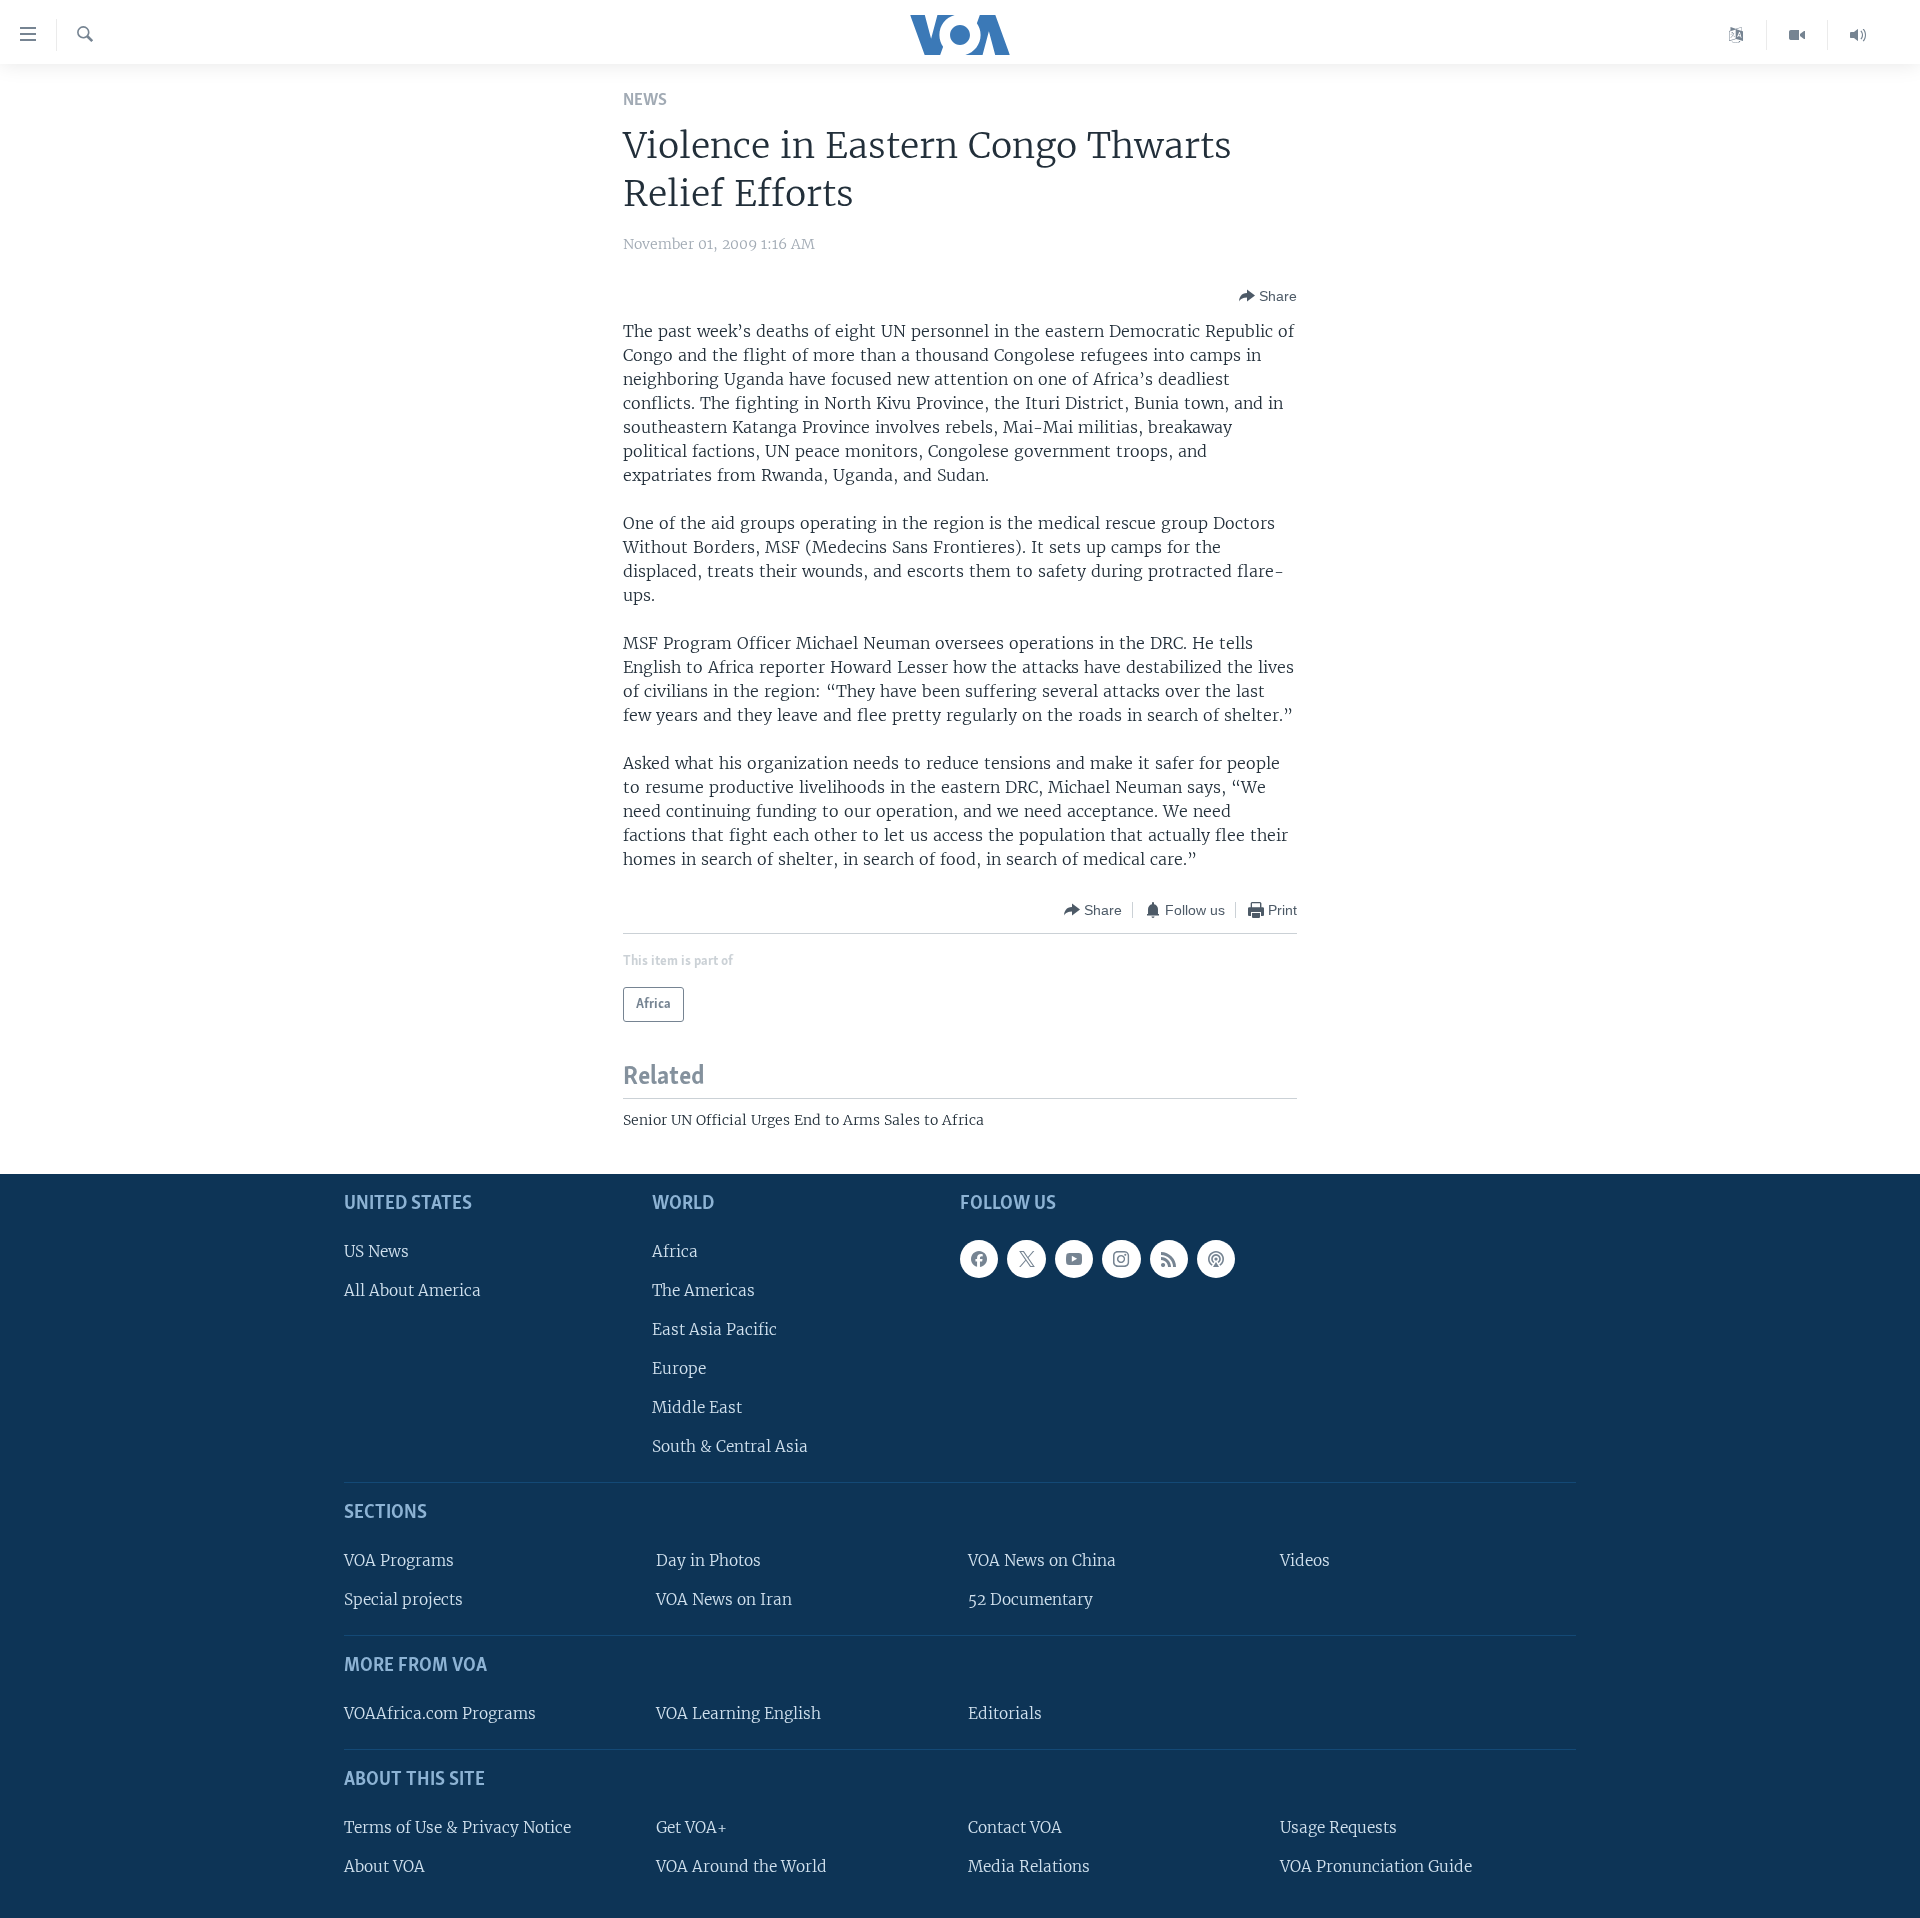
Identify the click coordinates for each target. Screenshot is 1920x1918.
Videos (1305, 1560)
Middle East (697, 1407)
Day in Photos (708, 1560)
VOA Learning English (738, 1713)
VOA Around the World (741, 1866)
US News (376, 1251)
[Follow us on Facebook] (979, 1259)
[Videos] (1797, 35)
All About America (412, 1290)
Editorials (1005, 1713)
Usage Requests (1338, 1827)
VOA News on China (1042, 1560)
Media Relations (1029, 1866)
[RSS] (1169, 1259)
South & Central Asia (730, 1446)
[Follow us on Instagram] (1121, 1259)
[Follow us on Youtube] (1074, 1259)
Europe (679, 1368)
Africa (675, 1251)
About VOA (384, 1866)
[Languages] (1736, 35)
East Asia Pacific (714, 1329)
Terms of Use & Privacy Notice (457, 1827)
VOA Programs (399, 1560)
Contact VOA (1015, 1827)
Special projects (403, 1599)
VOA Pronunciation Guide (1376, 1866)
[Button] (1268, 296)
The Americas (703, 1290)
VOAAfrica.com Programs (440, 1713)
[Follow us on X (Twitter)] (1026, 1259)
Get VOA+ (691, 1827)
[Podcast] (1216, 1259)
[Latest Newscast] (1858, 35)
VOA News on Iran (724, 1599)
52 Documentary (1030, 1599)
